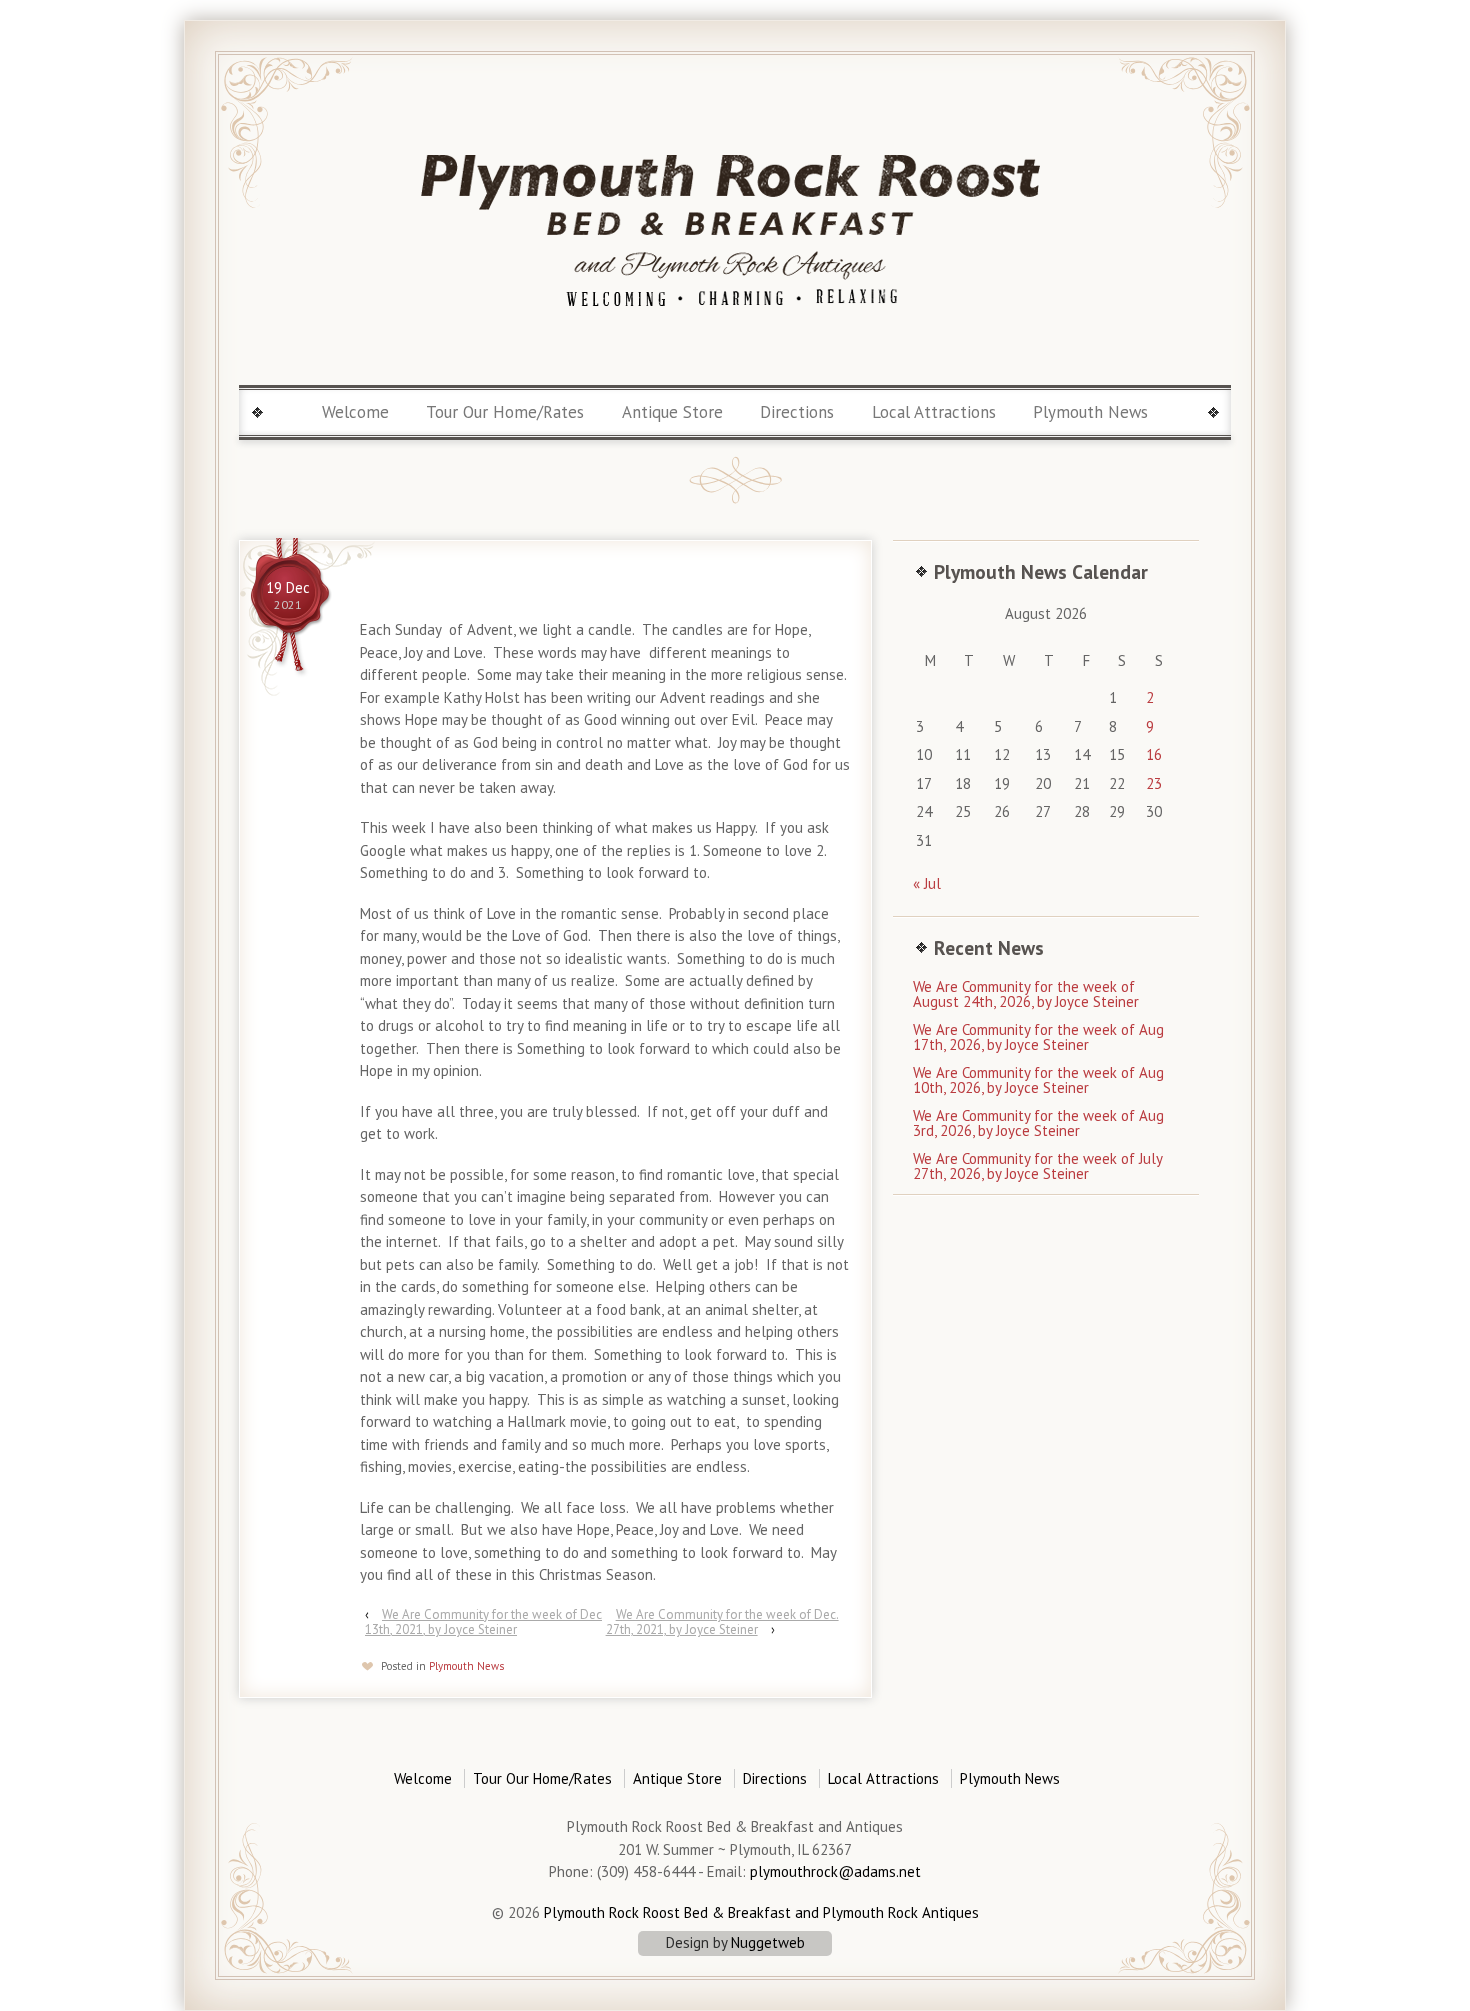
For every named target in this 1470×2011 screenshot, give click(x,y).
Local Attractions (934, 412)
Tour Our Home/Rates (505, 412)
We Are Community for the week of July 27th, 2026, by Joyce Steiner (1037, 1166)
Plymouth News (1090, 412)
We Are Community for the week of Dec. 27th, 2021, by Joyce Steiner (722, 1622)
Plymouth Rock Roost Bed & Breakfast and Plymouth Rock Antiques (759, 1912)
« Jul (927, 883)
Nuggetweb (768, 1942)
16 (1154, 754)
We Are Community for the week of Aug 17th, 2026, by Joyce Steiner (1038, 1037)
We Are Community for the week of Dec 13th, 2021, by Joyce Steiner (483, 1622)
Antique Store (672, 412)
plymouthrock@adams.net (835, 1871)
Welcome (355, 412)
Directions (797, 412)
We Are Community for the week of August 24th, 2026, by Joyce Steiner (1026, 994)
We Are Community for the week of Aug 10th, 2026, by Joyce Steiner (1038, 1080)
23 (1154, 783)
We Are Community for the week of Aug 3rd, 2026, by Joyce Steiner (1038, 1123)
